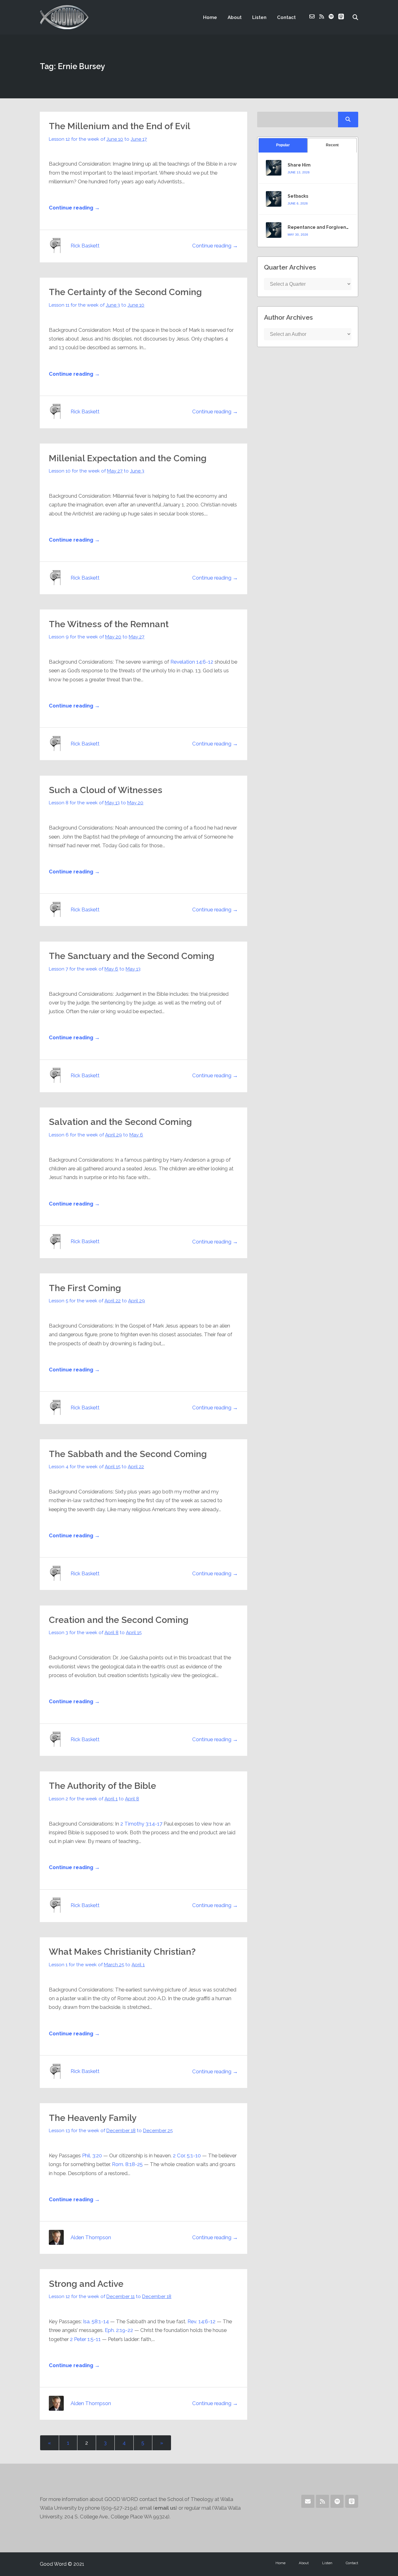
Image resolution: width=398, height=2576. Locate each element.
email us (165, 2508)
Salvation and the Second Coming (120, 1122)
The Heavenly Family (93, 2118)
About (235, 17)
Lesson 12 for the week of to (98, 139)
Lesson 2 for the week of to (94, 1799)
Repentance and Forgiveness (321, 227)
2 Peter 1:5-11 (85, 2339)
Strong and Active (86, 2284)
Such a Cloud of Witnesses (106, 790)
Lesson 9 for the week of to (97, 637)
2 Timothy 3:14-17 (141, 1824)
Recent (332, 145)
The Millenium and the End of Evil (120, 126)
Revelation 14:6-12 (192, 662)
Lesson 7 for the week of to (95, 969)
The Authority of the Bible (102, 1786)
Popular (283, 145)
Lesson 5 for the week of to (97, 1301)
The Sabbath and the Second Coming (128, 1454)
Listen (259, 17)
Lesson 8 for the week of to (96, 803)
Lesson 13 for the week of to (111, 2131)
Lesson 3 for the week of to (95, 1633)
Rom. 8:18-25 (127, 2164)
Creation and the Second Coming (119, 1620)
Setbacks (298, 196)
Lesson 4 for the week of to (96, 1467)
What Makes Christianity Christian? (122, 1952)
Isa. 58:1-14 (96, 2321)
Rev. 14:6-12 (201, 2321)
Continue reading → (74, 208)
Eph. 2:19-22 (119, 2330)
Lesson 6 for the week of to (96, 1135)
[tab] (283, 145)
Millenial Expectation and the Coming (128, 458)
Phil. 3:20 (92, 2155)
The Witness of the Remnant (109, 624)
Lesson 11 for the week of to (97, 305)
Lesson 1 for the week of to (97, 1965)
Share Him (299, 165)
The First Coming (85, 1288)
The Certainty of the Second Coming (125, 292)
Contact (286, 17)
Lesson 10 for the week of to (97, 471)
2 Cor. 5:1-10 (187, 2155)
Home (210, 17)
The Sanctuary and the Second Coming (132, 956)
